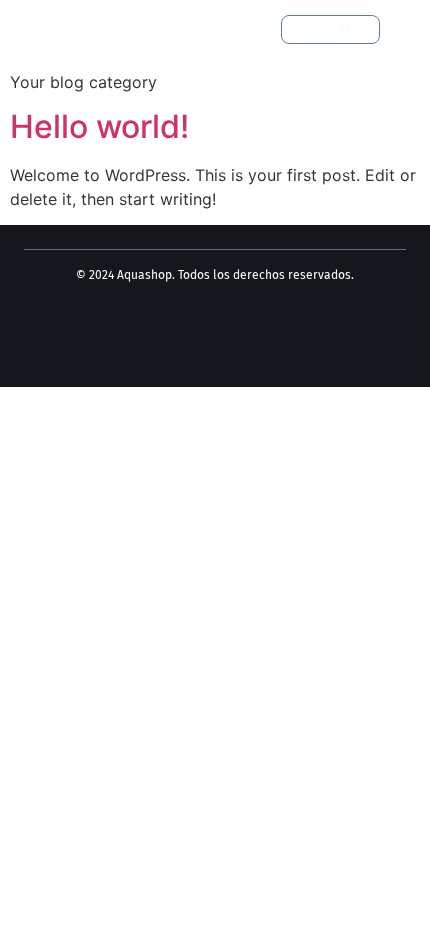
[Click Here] (402, 31)
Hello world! (99, 126)
